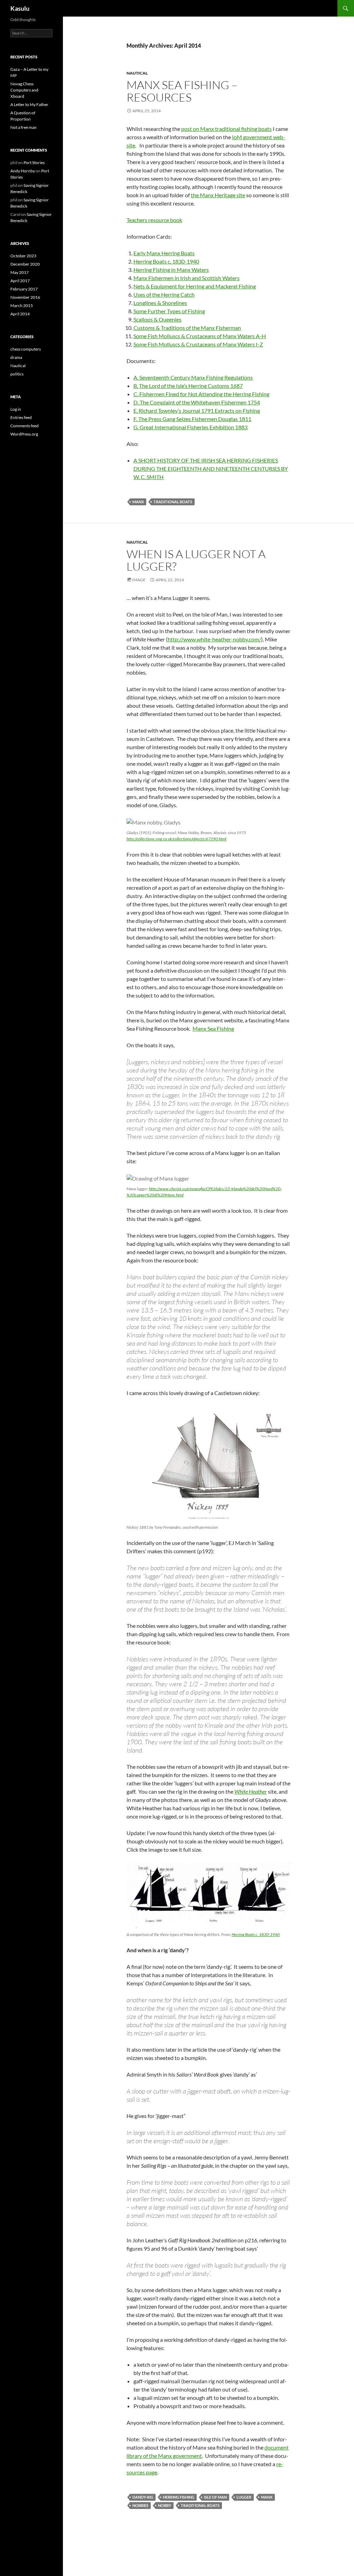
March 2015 (22, 306)
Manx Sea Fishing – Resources (182, 91)
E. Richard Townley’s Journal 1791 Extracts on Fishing (197, 411)
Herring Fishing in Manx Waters (171, 270)
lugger (244, 2497)
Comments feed (25, 426)
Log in (16, 409)
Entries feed (21, 417)
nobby (165, 2505)
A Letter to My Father (29, 104)
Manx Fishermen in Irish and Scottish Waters (187, 278)
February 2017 (24, 289)
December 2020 (25, 264)
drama (16, 357)
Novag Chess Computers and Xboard (24, 90)
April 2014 (20, 314)
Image (139, 580)
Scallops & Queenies (157, 319)
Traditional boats (173, 502)
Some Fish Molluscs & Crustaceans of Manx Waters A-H (200, 336)
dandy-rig (143, 2497)
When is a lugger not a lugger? (196, 560)
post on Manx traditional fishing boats (226, 129)
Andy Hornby (23, 171)
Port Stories (34, 163)
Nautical (137, 73)
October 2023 (23, 256)
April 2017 (20, 281)
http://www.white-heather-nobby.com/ (214, 639)
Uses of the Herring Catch (164, 294)
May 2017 (20, 272)
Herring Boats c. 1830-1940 (166, 261)
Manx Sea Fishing (213, 1028)
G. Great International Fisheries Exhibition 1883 (190, 427)
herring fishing (179, 2497)
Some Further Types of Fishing (169, 311)
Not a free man (24, 127)
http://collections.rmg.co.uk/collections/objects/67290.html (176, 839)
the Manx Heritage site (218, 195)
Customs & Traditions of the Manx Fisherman (187, 328)
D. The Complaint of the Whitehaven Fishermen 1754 (197, 402)
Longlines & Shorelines (160, 303)
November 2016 (25, 297)
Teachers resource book (154, 220)
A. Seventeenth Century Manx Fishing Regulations (193, 377)
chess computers (26, 349)
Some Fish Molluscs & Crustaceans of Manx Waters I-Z (198, 344)
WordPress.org (24, 434)
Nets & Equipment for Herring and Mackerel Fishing (195, 286)
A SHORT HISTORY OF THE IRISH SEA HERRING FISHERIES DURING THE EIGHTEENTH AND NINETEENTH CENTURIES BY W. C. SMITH (211, 469)
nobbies (140, 2505)
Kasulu (20, 8)
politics (17, 374)
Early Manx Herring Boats (164, 253)
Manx (138, 502)
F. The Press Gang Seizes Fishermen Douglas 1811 (192, 419)
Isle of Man (215, 2497)
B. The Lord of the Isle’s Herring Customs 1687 (188, 386)
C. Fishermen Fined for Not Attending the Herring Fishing (201, 394)
